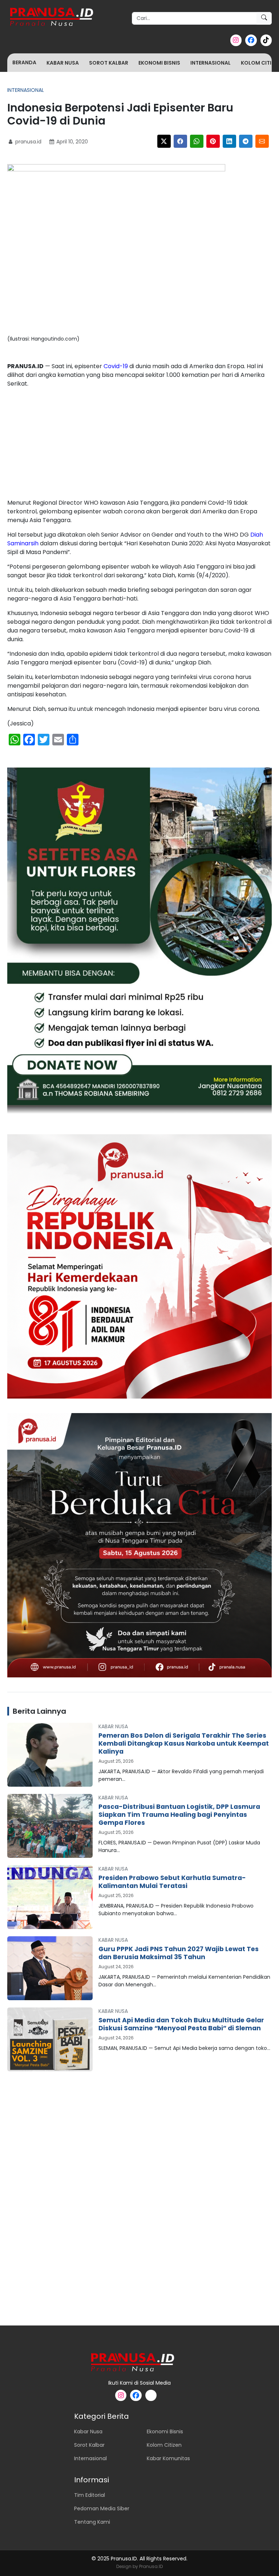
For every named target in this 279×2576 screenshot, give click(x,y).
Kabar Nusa (63, 63)
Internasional (211, 63)
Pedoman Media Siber (102, 2508)
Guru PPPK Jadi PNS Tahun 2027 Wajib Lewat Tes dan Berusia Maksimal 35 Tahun (179, 1953)
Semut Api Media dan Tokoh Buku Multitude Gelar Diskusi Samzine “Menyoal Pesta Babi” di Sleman (181, 2024)
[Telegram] (246, 141)
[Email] (262, 141)
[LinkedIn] (229, 141)
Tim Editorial (90, 2495)
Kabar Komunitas (168, 2458)
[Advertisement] (139, 445)
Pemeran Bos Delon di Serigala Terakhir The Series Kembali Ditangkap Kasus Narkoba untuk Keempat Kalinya (184, 1743)
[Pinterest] (213, 141)
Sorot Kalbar (109, 63)
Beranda (24, 62)
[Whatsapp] (197, 141)
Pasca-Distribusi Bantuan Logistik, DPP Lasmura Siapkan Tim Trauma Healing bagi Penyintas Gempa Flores (179, 1815)
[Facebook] (180, 141)
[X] (164, 141)
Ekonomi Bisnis (159, 63)
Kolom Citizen (164, 2445)
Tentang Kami (92, 2522)
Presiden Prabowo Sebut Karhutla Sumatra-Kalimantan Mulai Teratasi (172, 1882)
